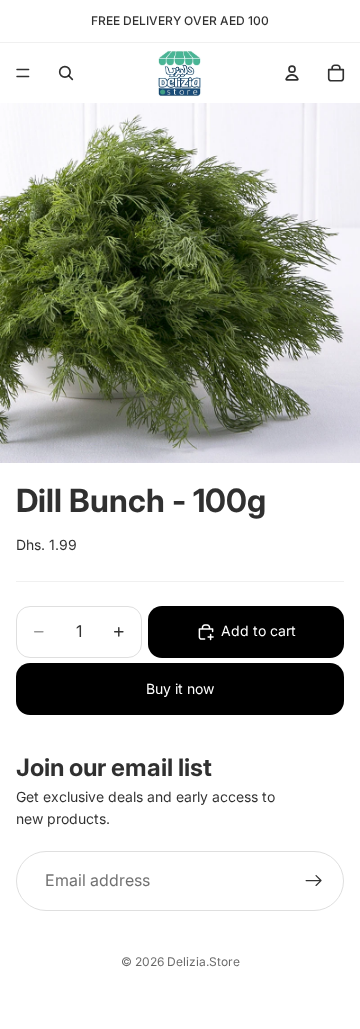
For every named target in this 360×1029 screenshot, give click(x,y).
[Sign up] (314, 881)
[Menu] (23, 73)
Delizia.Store (203, 961)
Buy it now (180, 688)
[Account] (292, 73)
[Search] (66, 73)
